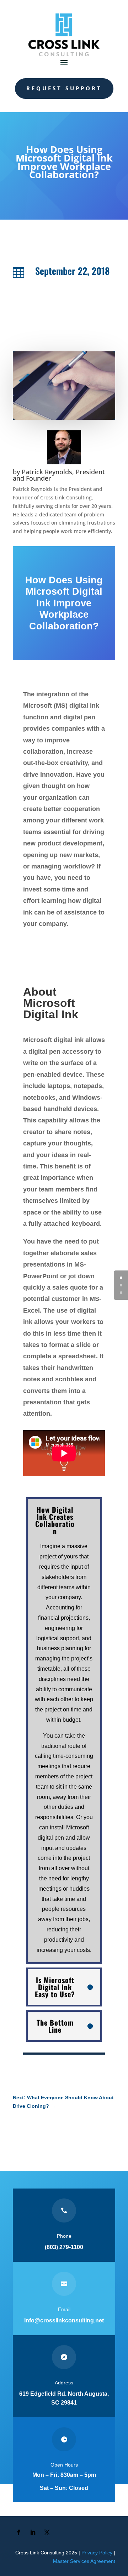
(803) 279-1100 (64, 2247)
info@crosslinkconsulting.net (64, 2320)
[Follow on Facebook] (18, 2532)
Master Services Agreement (84, 2561)
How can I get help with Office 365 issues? (74, 2123)
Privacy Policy (97, 2553)
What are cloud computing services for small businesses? (64, 2128)
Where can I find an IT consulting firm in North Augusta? (67, 2132)
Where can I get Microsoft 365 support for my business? (81, 2135)
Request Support (64, 88)
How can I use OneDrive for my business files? (69, 2125)
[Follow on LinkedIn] (33, 2532)
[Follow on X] (47, 2532)
